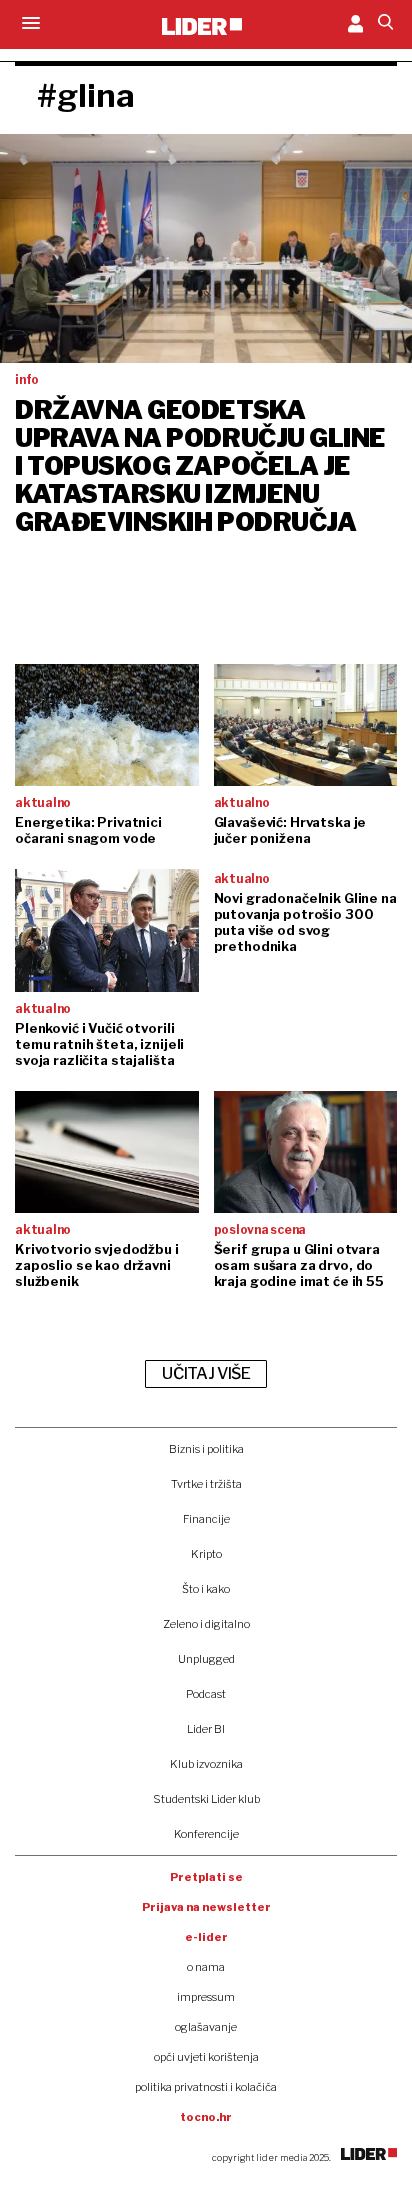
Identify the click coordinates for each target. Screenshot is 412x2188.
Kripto (206, 1554)
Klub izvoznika (206, 1764)
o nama (206, 1967)
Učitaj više (206, 1373)
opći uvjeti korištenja (206, 2057)
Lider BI (206, 1729)
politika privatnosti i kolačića (206, 2087)
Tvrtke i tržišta (206, 1484)
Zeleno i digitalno (206, 1624)
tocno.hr (206, 2117)
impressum (206, 1997)
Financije (206, 1519)
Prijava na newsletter (206, 1907)
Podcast (206, 1694)
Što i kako (206, 1589)
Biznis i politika (206, 1449)
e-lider (206, 1937)
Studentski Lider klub (206, 1799)
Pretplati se (206, 1877)
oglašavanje (206, 2027)
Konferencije (206, 1834)
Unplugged (206, 1659)
